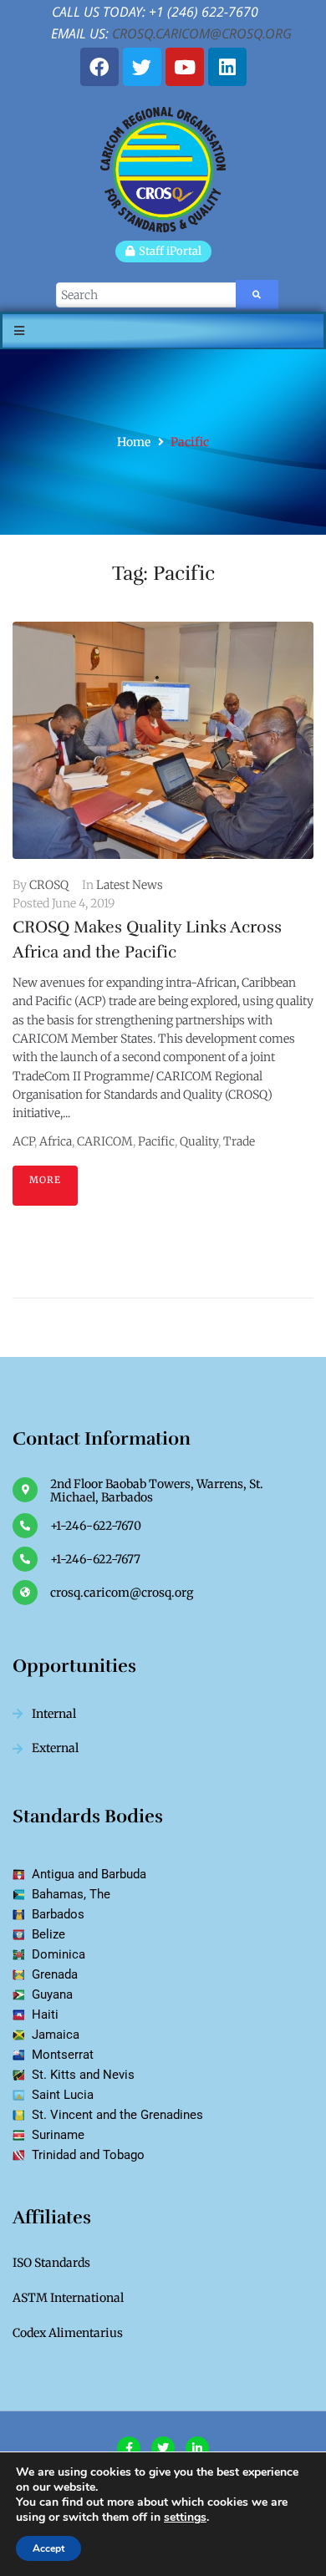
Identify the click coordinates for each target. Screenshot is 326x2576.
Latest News (130, 885)
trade (239, 1141)
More (45, 1180)
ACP (23, 1141)
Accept (48, 2548)
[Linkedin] (227, 67)
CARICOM (105, 1141)
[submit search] (257, 295)
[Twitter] (142, 67)
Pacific (156, 1141)
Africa (56, 1141)
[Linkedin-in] (197, 2448)
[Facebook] (99, 67)
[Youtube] (185, 67)
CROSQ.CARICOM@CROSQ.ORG (202, 33)
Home (134, 442)
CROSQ (49, 885)
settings (185, 2518)
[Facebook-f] (129, 2448)
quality (199, 1141)
